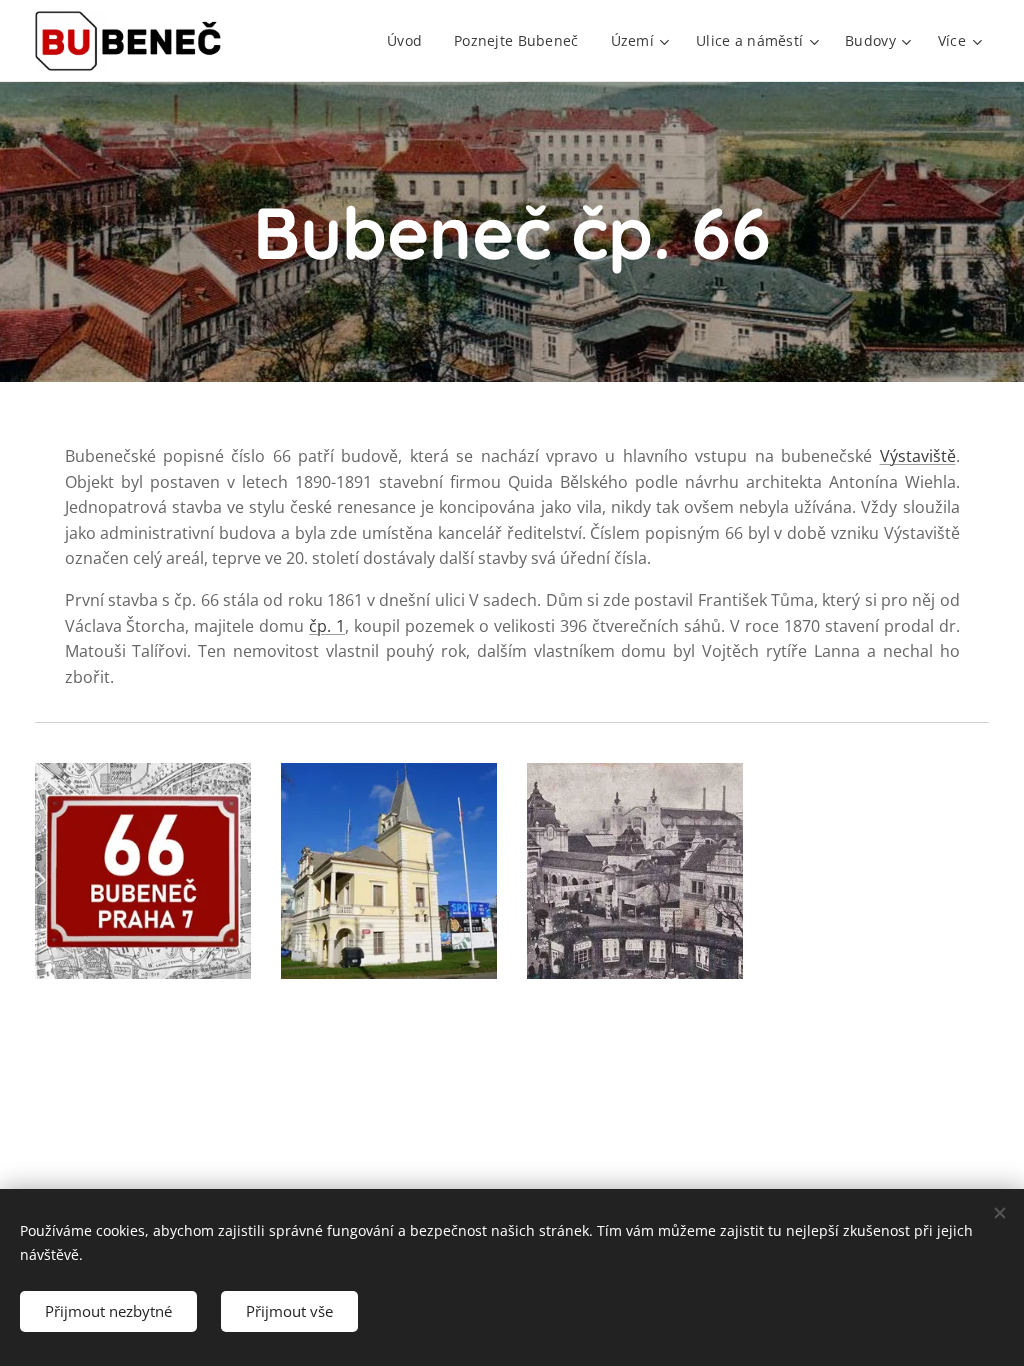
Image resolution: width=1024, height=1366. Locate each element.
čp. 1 (327, 626)
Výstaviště (918, 456)
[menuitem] (410, 41)
